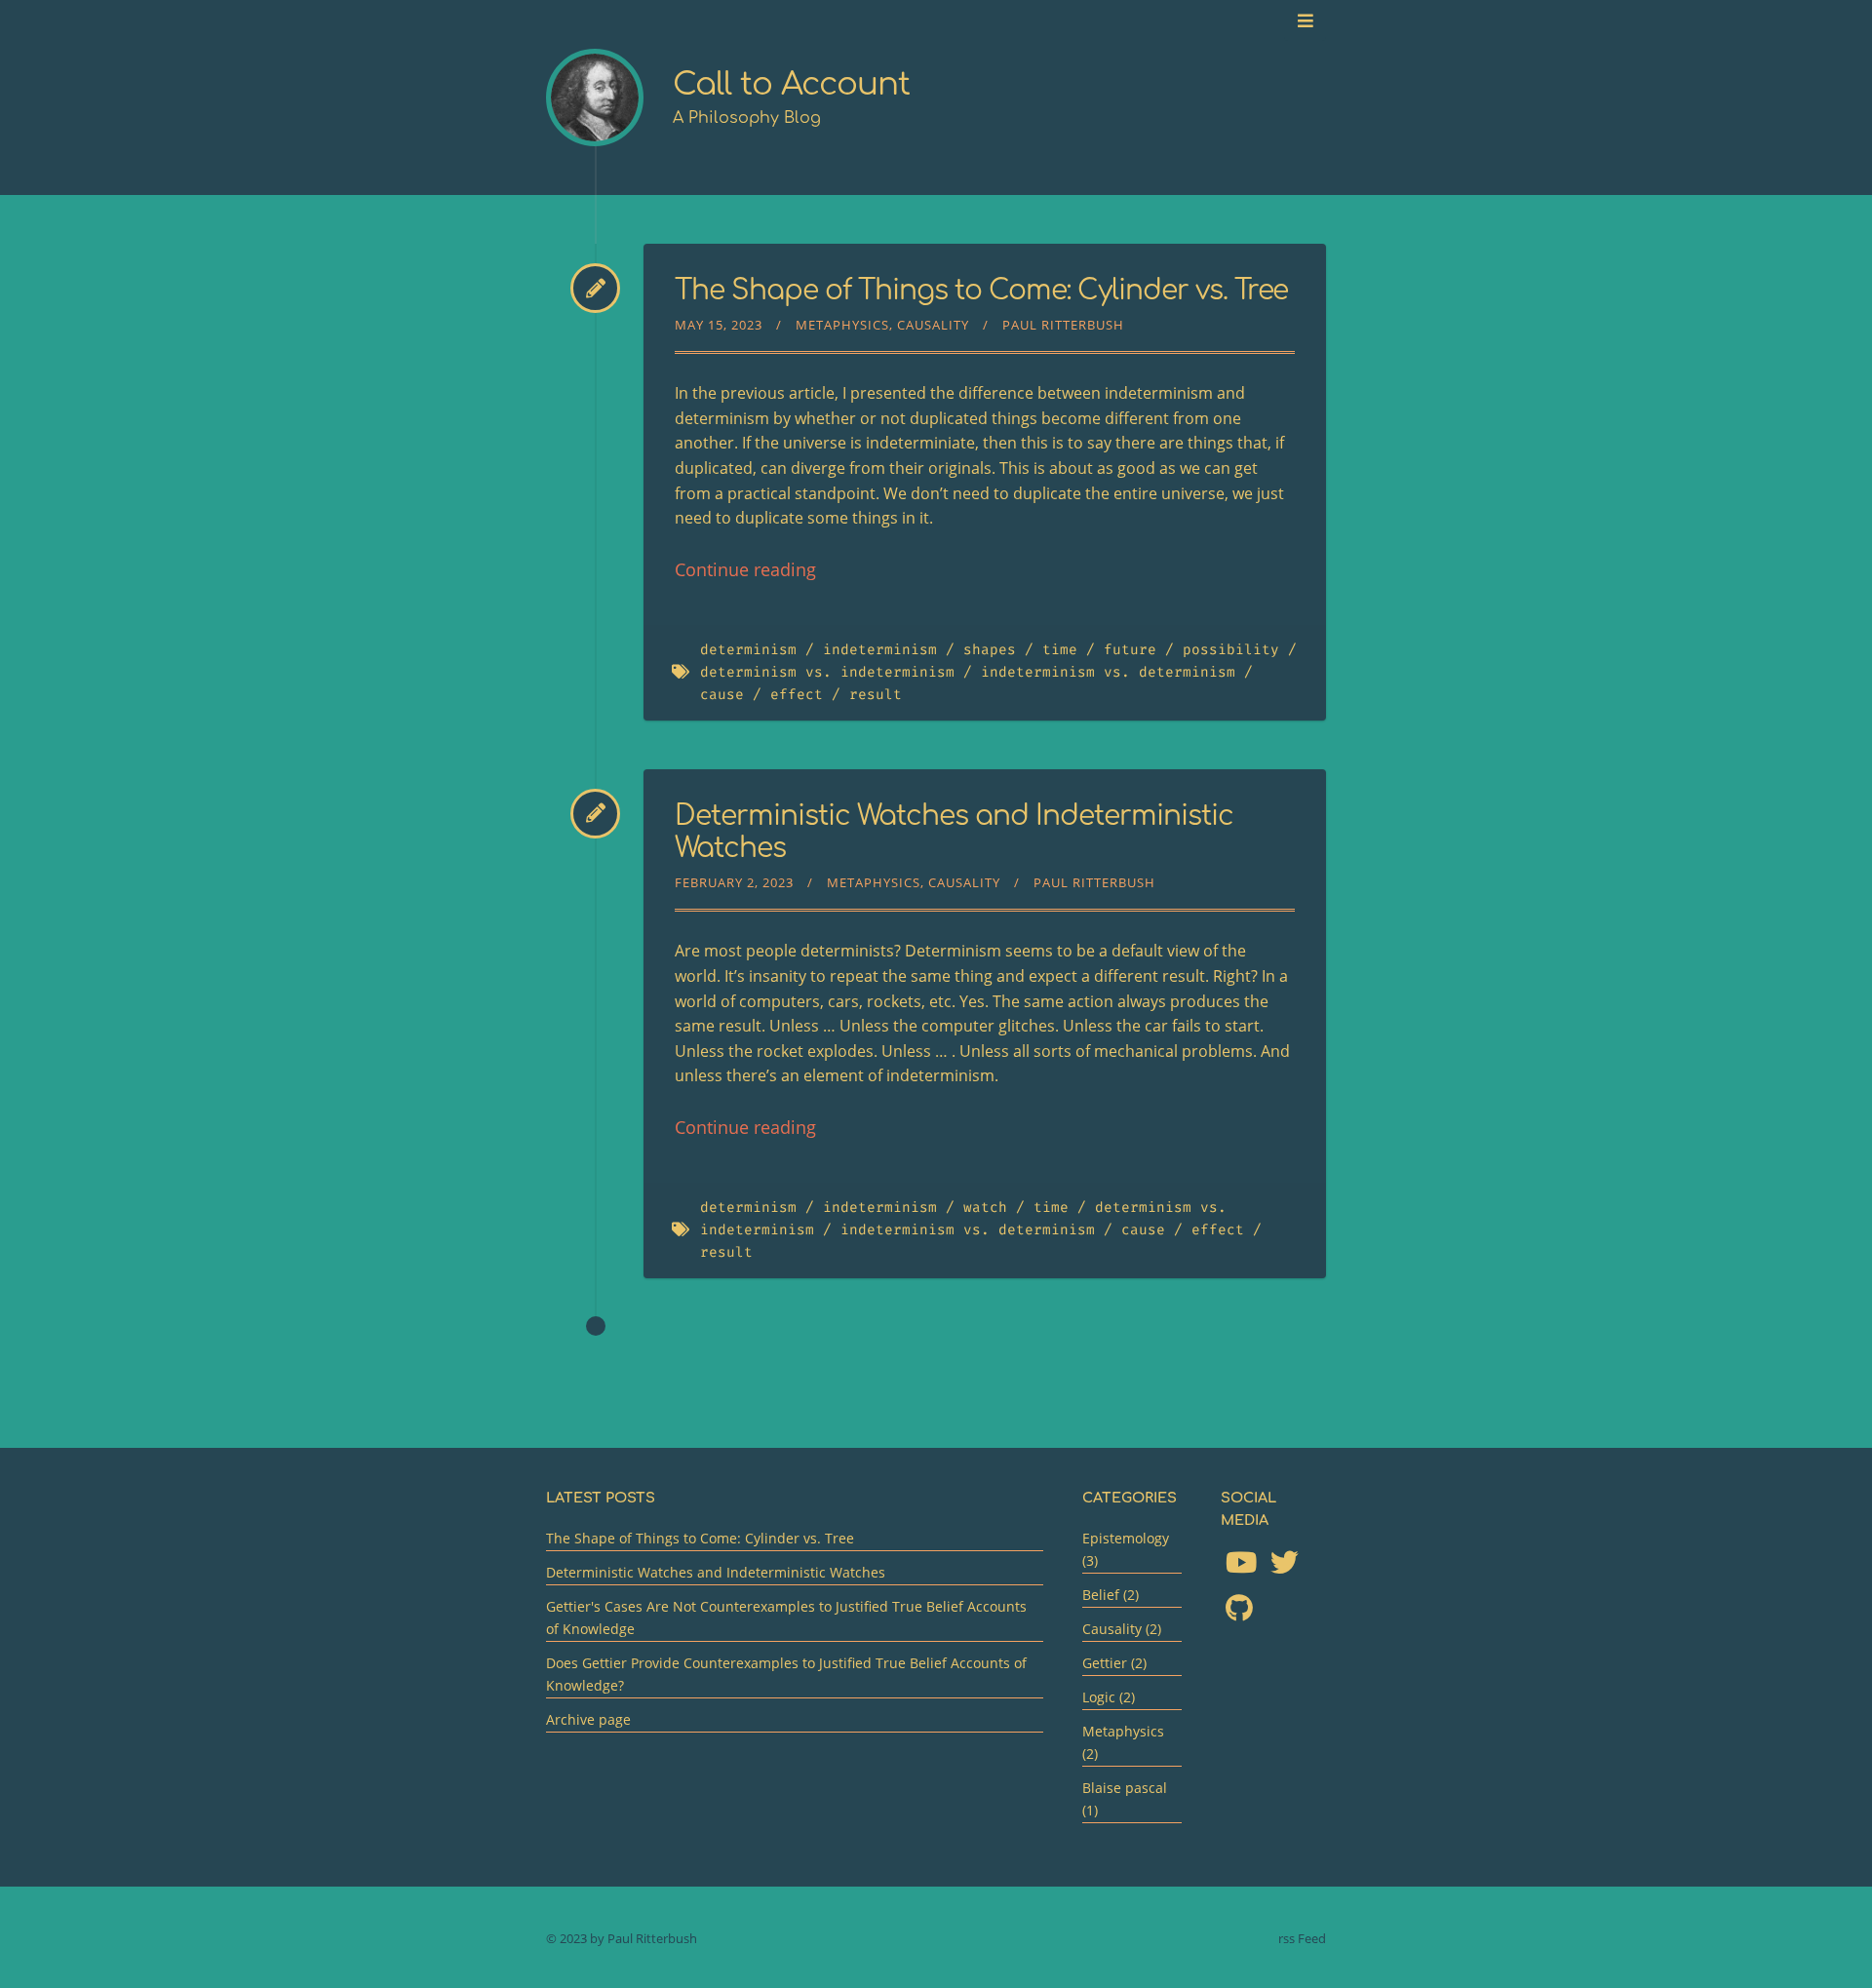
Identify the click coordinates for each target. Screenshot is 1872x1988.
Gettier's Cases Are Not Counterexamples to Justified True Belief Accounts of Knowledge (786, 1618)
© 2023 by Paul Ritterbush (622, 1938)
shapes (990, 650)
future (1130, 650)
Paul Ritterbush (1063, 325)
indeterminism (880, 650)
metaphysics (842, 325)
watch (985, 1208)
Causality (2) (1122, 1629)
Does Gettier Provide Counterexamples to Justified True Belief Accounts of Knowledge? (786, 1674)
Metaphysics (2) (1123, 1742)
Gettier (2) (1114, 1663)
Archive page (588, 1719)
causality (933, 325)
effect (797, 695)
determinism (748, 650)
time (1060, 650)
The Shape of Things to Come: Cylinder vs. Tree (981, 291)
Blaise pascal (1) (1125, 1799)
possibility (1231, 650)
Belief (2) (1111, 1595)
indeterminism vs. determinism (1108, 672)
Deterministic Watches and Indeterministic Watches (716, 1572)
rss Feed (1302, 1938)
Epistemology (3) (1126, 1549)
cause (722, 695)
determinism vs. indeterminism (827, 672)
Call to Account (791, 84)
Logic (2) (1109, 1697)
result (876, 695)
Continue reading (745, 569)
